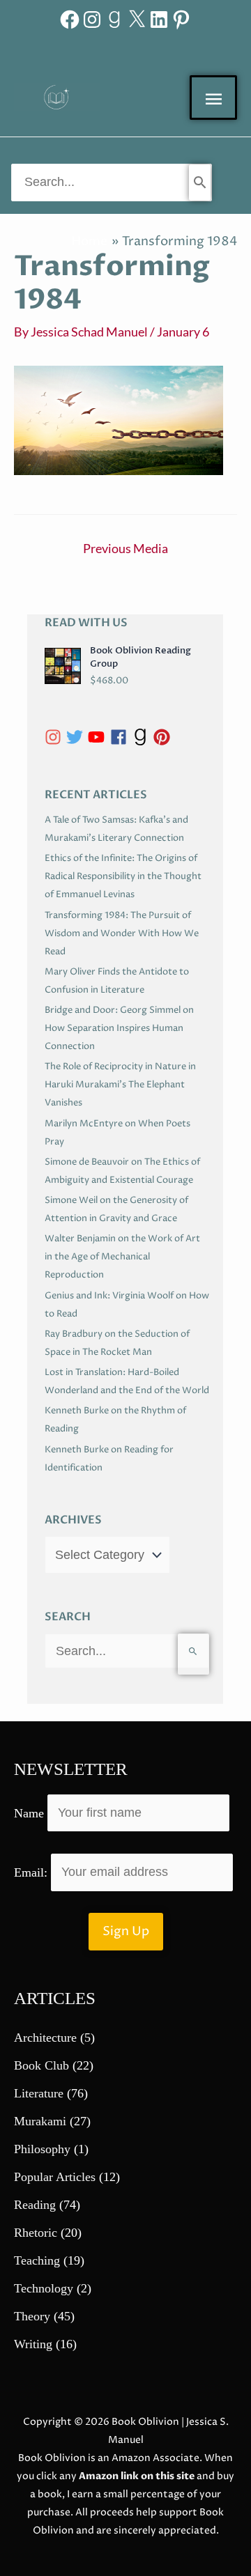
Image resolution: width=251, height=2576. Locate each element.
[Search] (200, 183)
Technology (44, 2288)
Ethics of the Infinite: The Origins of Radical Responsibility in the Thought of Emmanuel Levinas (123, 876)
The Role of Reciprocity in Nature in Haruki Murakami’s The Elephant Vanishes (120, 1085)
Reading (35, 2205)
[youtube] (99, 737)
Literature (39, 2093)
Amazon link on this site (137, 2476)
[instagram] (55, 737)
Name (29, 1813)
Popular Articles (55, 2177)
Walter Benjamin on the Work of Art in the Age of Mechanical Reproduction (122, 1257)
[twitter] (77, 737)
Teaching (37, 2260)
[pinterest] (164, 737)
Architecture (45, 2038)
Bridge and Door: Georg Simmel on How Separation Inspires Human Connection (119, 1028)
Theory (32, 2316)
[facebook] (121, 737)
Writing (33, 2344)
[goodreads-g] (143, 737)
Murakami (40, 2121)
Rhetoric (36, 2233)
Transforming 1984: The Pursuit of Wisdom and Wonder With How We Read (122, 933)
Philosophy (42, 2149)
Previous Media (125, 548)
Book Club (41, 2065)
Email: (32, 1872)
